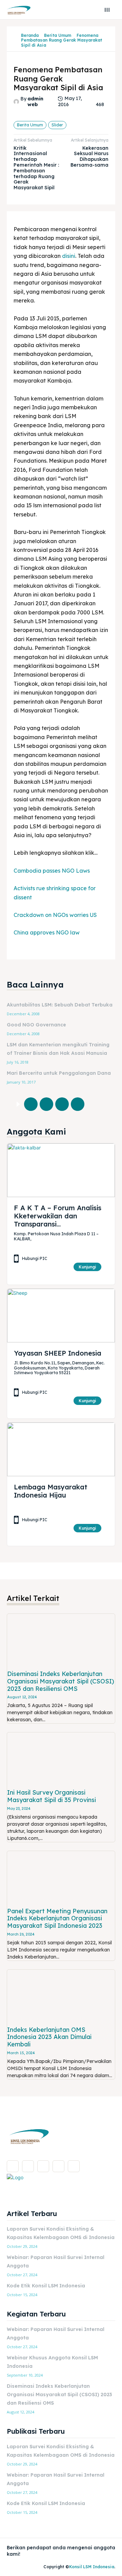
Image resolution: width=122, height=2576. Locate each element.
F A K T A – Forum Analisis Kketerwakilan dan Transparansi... (58, 1216)
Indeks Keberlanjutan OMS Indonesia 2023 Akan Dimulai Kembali (49, 2037)
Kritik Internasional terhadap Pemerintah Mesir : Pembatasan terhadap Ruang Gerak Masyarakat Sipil (36, 168)
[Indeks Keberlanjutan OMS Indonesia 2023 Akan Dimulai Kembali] (61, 1997)
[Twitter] (46, 1104)
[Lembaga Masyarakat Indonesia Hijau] (61, 1449)
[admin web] (17, 102)
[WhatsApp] (78, 1104)
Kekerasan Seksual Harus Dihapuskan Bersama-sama (89, 156)
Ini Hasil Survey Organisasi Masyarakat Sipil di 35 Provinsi (52, 1796)
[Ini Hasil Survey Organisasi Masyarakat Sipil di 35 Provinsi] (61, 1759)
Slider (57, 125)
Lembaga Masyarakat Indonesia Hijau (51, 1491)
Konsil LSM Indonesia (92, 2567)
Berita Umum (58, 35)
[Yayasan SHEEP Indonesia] (61, 1316)
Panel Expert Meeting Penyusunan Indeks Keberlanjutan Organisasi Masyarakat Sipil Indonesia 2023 (57, 1918)
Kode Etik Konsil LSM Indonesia (46, 2286)
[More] (94, 1104)
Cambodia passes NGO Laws (52, 871)
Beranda (30, 35)
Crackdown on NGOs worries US (55, 915)
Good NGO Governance (36, 1025)
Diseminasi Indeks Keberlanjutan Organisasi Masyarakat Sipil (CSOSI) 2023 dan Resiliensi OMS (61, 1681)
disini (69, 256)
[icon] (16, 40)
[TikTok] (43, 2166)
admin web (35, 102)
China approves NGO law (47, 932)
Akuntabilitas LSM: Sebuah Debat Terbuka (60, 1005)
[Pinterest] (62, 1104)
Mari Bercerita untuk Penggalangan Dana (59, 1073)
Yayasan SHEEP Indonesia (58, 1353)
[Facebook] (31, 1104)
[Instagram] (28, 2166)
